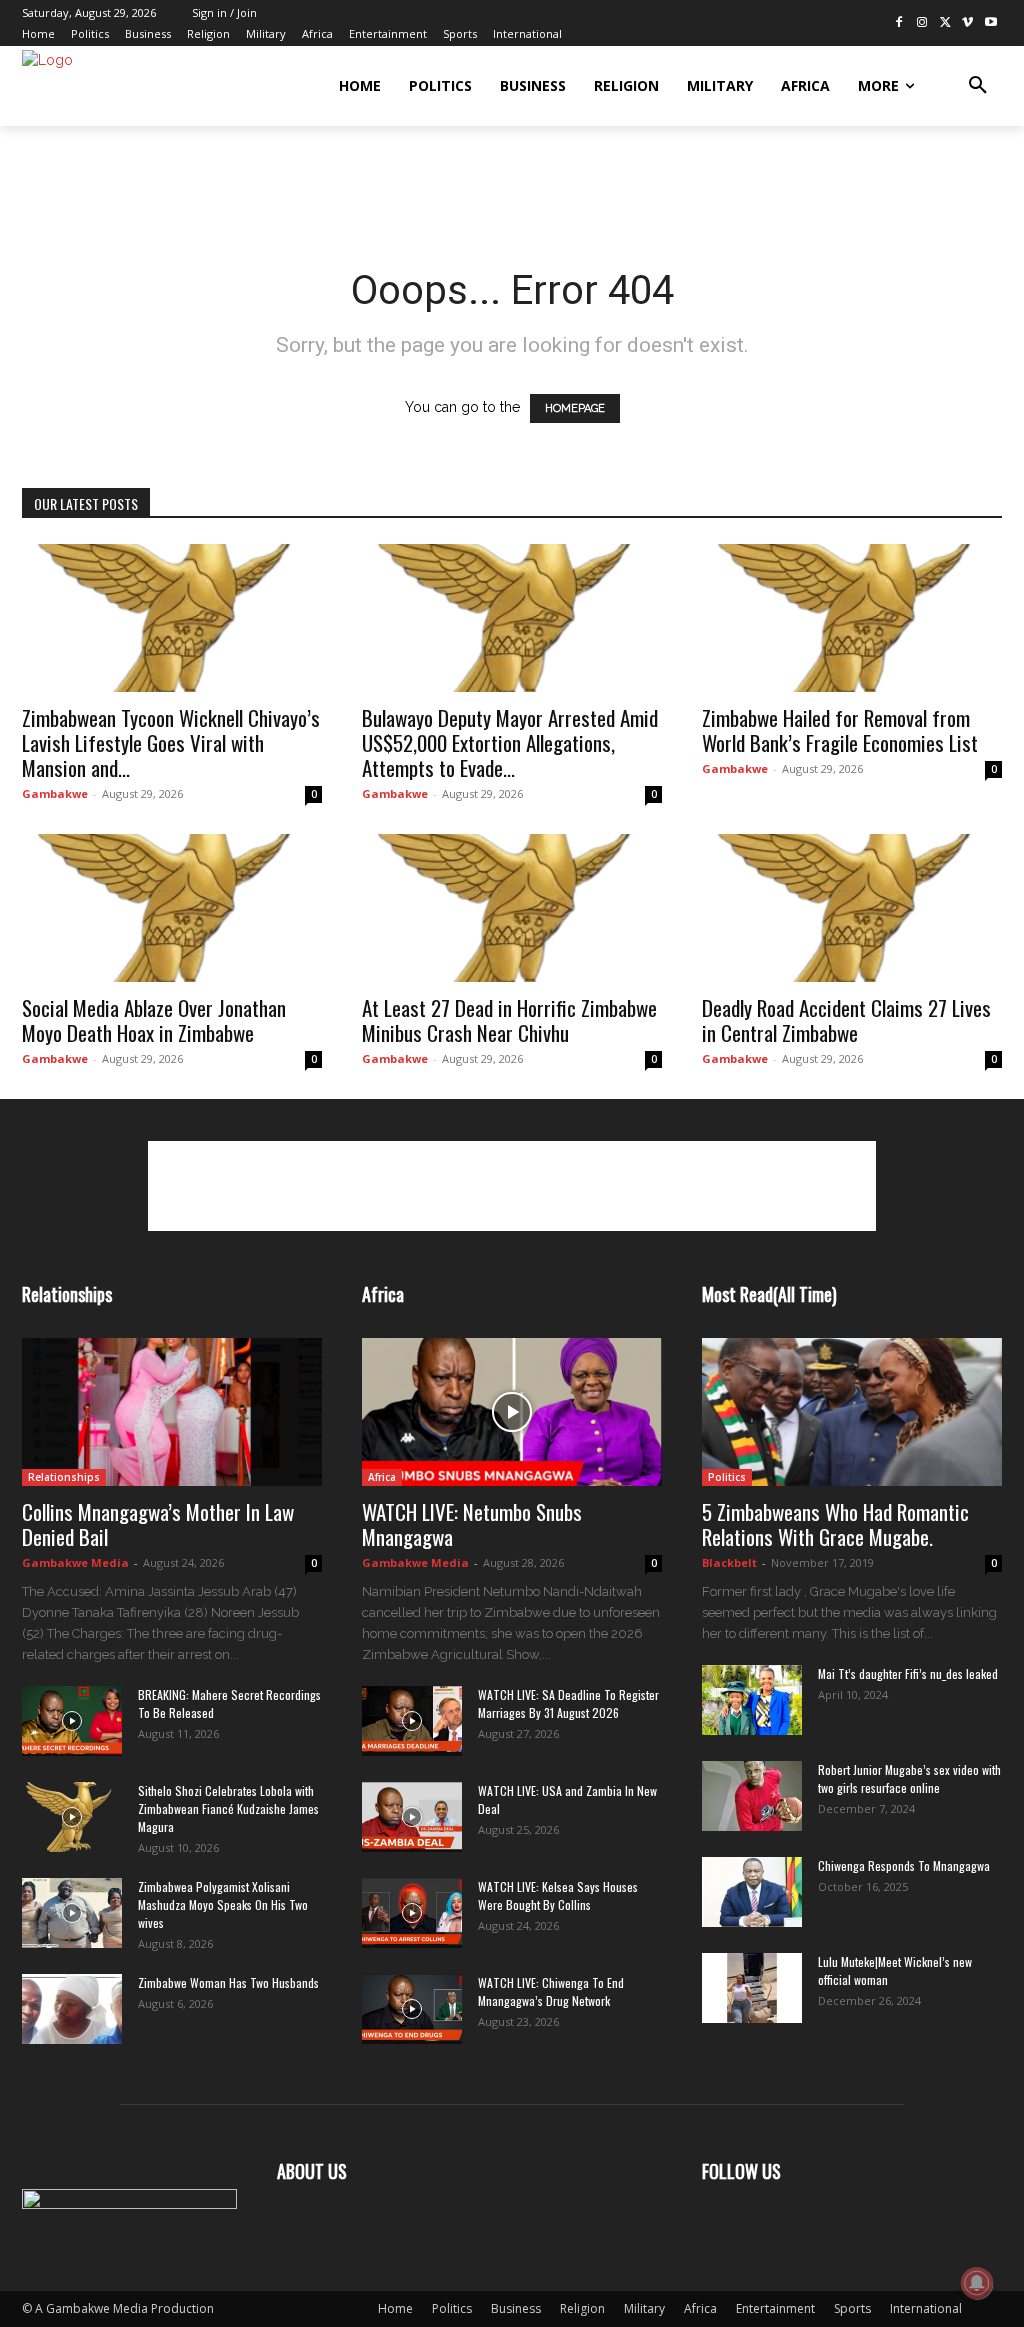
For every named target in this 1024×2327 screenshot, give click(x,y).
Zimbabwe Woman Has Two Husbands (228, 1982)
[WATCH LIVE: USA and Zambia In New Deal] (412, 1817)
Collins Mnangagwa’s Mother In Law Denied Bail (158, 1524)
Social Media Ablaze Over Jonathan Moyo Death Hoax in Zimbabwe (154, 1020)
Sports (852, 2308)
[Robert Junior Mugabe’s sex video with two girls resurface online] (752, 1796)
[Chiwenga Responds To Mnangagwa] (752, 1892)
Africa (382, 1477)
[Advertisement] (256, 180)
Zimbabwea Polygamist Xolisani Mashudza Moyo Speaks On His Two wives (223, 1904)
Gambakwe (55, 793)
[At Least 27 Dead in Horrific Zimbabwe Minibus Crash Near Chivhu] (512, 908)
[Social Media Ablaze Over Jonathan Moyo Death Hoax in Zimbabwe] (172, 908)
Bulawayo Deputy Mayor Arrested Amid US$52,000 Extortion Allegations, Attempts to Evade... (510, 742)
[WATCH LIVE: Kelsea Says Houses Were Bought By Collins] (412, 1913)
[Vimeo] (967, 23)
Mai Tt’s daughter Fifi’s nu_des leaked (908, 1673)
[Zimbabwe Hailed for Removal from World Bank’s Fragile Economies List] (852, 618)
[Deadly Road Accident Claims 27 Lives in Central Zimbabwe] (852, 908)
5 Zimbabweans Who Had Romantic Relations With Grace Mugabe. (835, 1524)
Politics (727, 1477)
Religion (582, 2308)
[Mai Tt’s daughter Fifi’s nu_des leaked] (752, 1700)
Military (644, 2308)
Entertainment (775, 2308)
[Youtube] (990, 23)
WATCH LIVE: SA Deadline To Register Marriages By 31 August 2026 (568, 1703)
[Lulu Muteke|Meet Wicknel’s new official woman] (752, 1988)
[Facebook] (899, 23)
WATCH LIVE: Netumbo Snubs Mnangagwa (472, 1524)
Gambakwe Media (75, 1562)
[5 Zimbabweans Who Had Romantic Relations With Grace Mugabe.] (852, 1412)
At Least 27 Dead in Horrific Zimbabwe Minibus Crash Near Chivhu (509, 1020)
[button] (978, 86)
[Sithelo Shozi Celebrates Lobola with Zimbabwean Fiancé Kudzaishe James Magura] (72, 1817)
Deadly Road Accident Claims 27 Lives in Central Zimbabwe (846, 1020)
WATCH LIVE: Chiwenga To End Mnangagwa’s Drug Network (551, 1991)
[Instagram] (922, 23)
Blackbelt (729, 1562)
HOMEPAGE (575, 408)
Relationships (64, 1477)
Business (516, 2308)
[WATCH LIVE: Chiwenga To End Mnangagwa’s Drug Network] (412, 2009)
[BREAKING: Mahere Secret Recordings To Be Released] (72, 1721)
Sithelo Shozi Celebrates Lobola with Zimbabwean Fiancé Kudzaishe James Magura (228, 1808)
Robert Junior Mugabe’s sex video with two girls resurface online (909, 1778)
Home (395, 2308)
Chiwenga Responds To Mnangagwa (904, 1865)
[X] (945, 23)
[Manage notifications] (977, 2283)
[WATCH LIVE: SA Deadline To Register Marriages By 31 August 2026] (412, 1721)
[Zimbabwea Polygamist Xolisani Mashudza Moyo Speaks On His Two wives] (72, 1913)
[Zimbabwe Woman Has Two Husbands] (72, 2009)
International (926, 2308)
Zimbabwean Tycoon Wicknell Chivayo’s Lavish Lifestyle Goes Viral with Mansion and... (171, 742)
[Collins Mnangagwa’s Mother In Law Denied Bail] (172, 1412)
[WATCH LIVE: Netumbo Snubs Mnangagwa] (512, 1412)
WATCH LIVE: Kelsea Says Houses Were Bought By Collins (558, 1895)
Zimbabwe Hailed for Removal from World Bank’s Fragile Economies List (840, 730)
